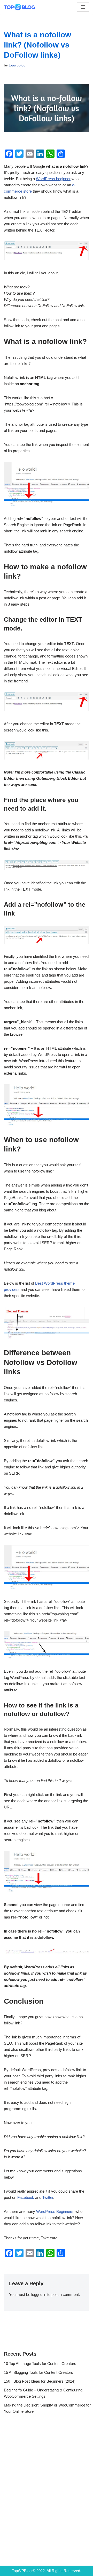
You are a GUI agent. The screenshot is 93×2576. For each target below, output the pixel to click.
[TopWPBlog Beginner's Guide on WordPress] (19, 7)
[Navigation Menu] (83, 7)
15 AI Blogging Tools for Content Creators (38, 2372)
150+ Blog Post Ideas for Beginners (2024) (40, 2381)
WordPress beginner (53, 179)
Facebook (26, 2197)
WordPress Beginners (55, 2211)
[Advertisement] (47, 2484)
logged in (39, 2294)
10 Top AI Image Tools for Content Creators (40, 2364)
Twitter (48, 2197)
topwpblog (17, 65)
